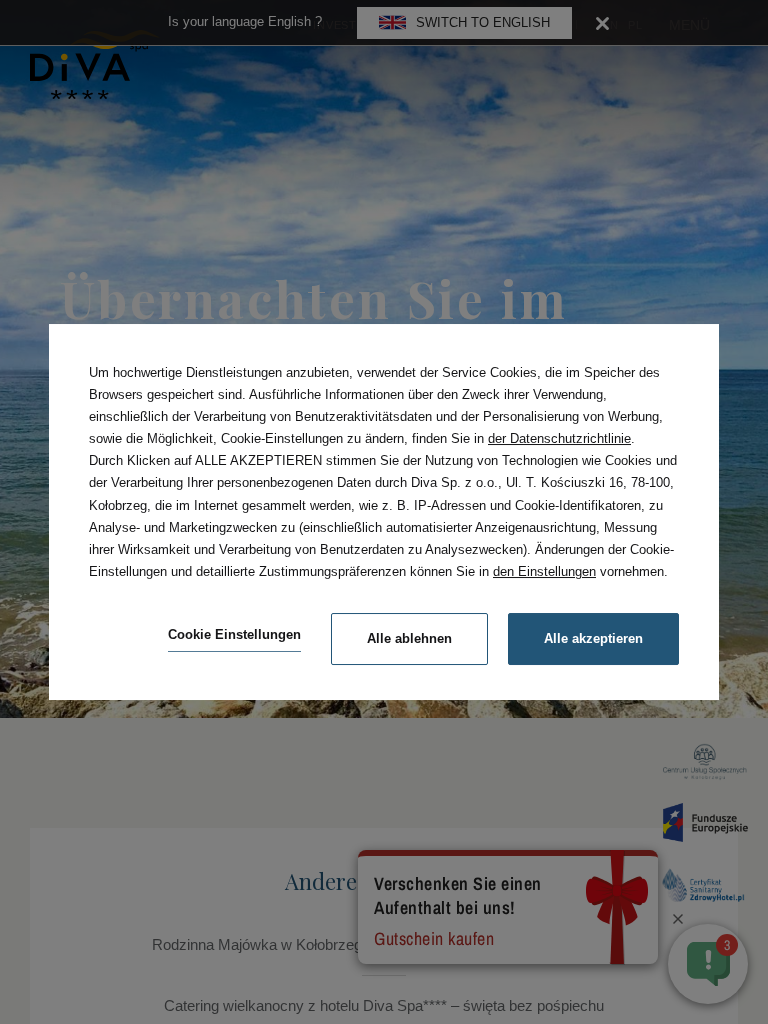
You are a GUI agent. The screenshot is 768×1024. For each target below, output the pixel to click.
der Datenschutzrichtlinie (559, 438)
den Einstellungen (544, 571)
